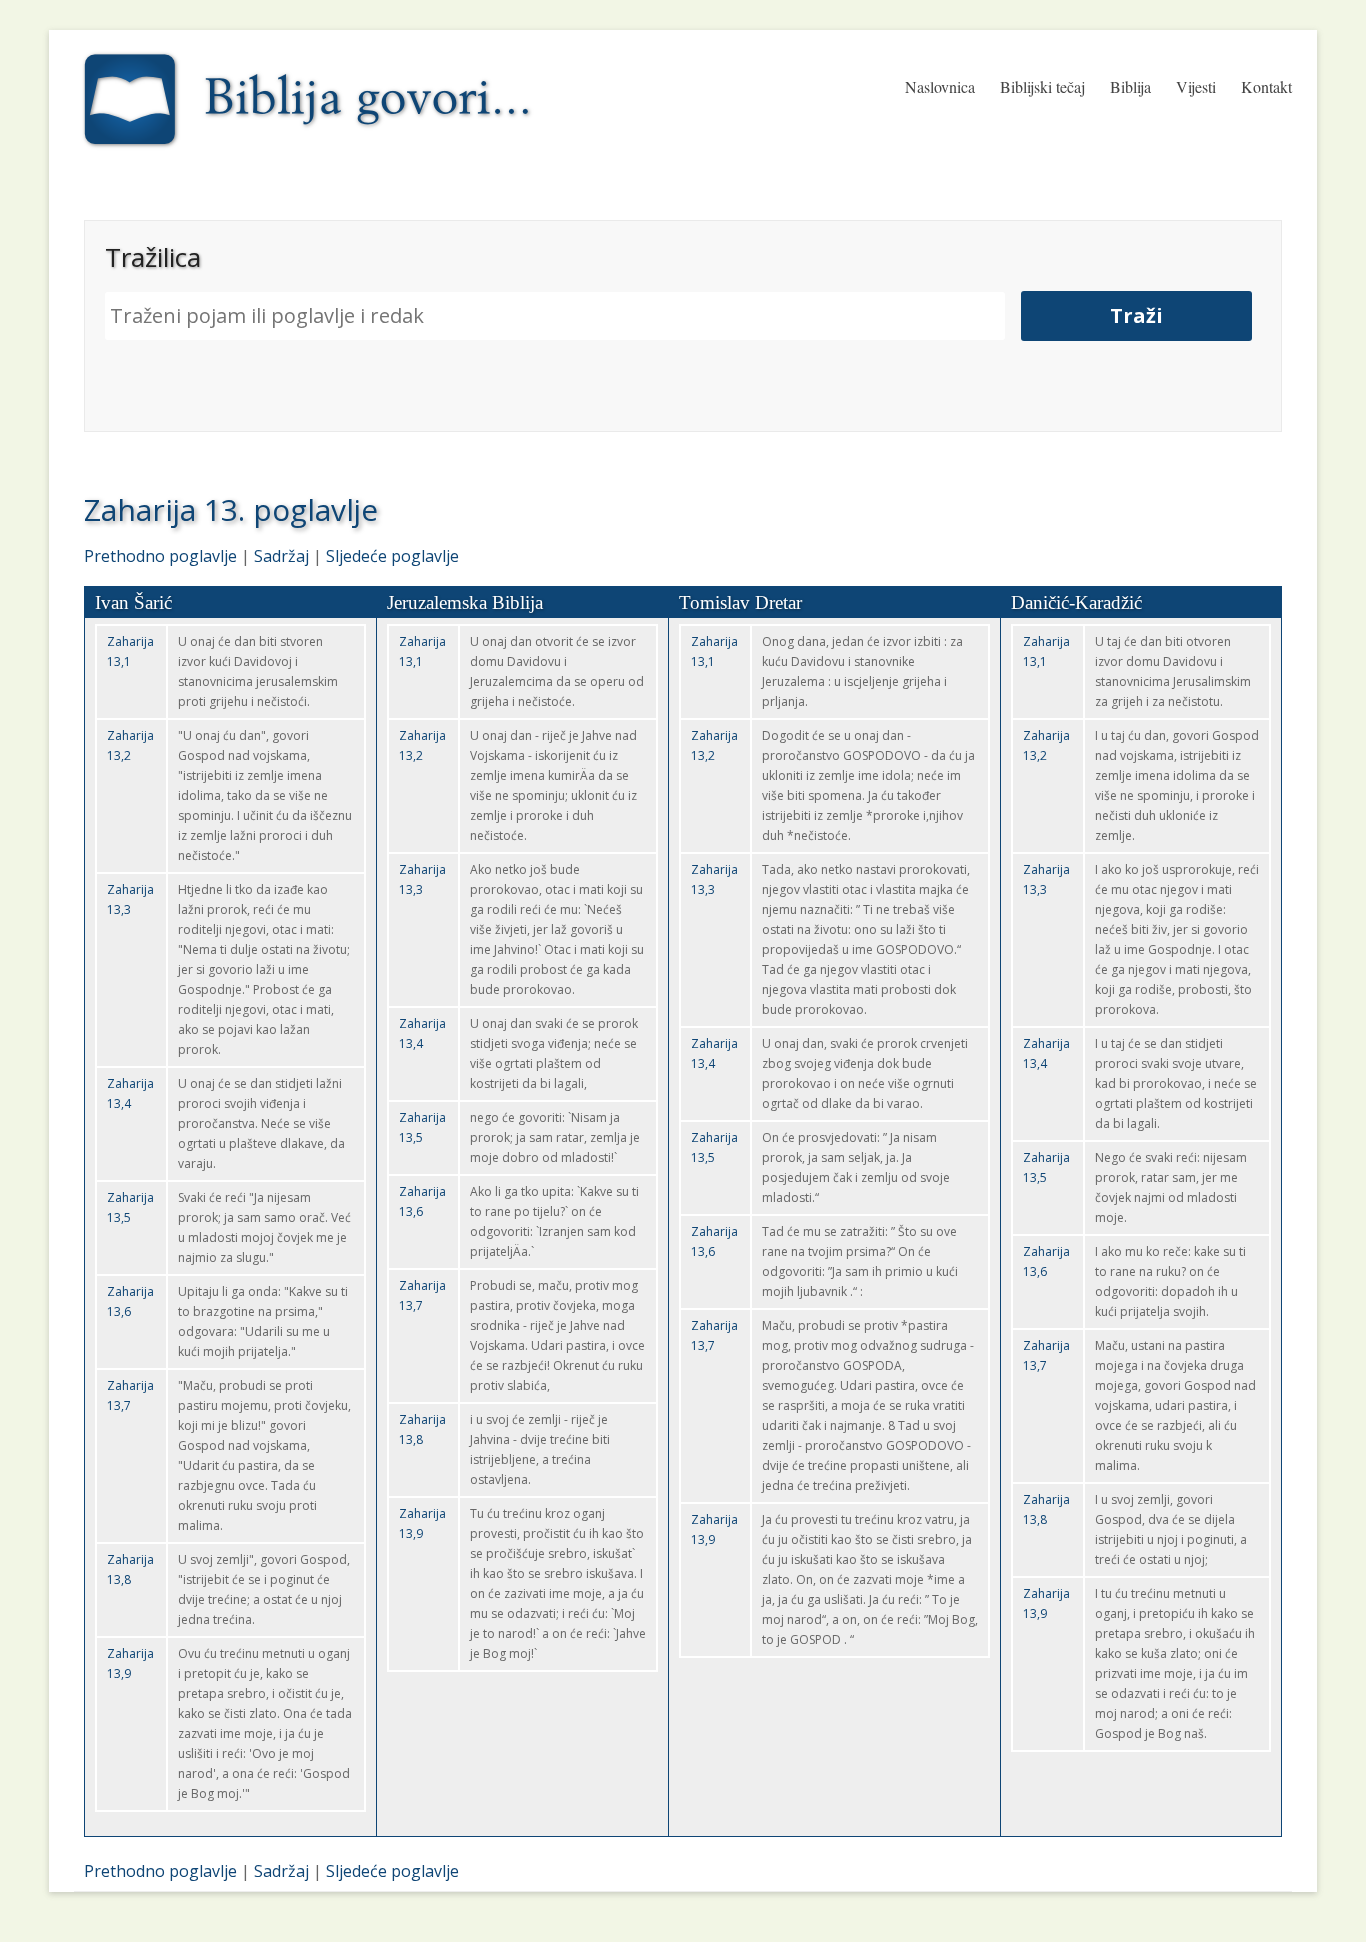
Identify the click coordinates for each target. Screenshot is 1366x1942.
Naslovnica (940, 86)
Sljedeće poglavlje (392, 556)
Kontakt (1266, 86)
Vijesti (1196, 86)
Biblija (1130, 86)
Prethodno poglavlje (160, 556)
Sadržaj (281, 556)
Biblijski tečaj (1042, 86)
